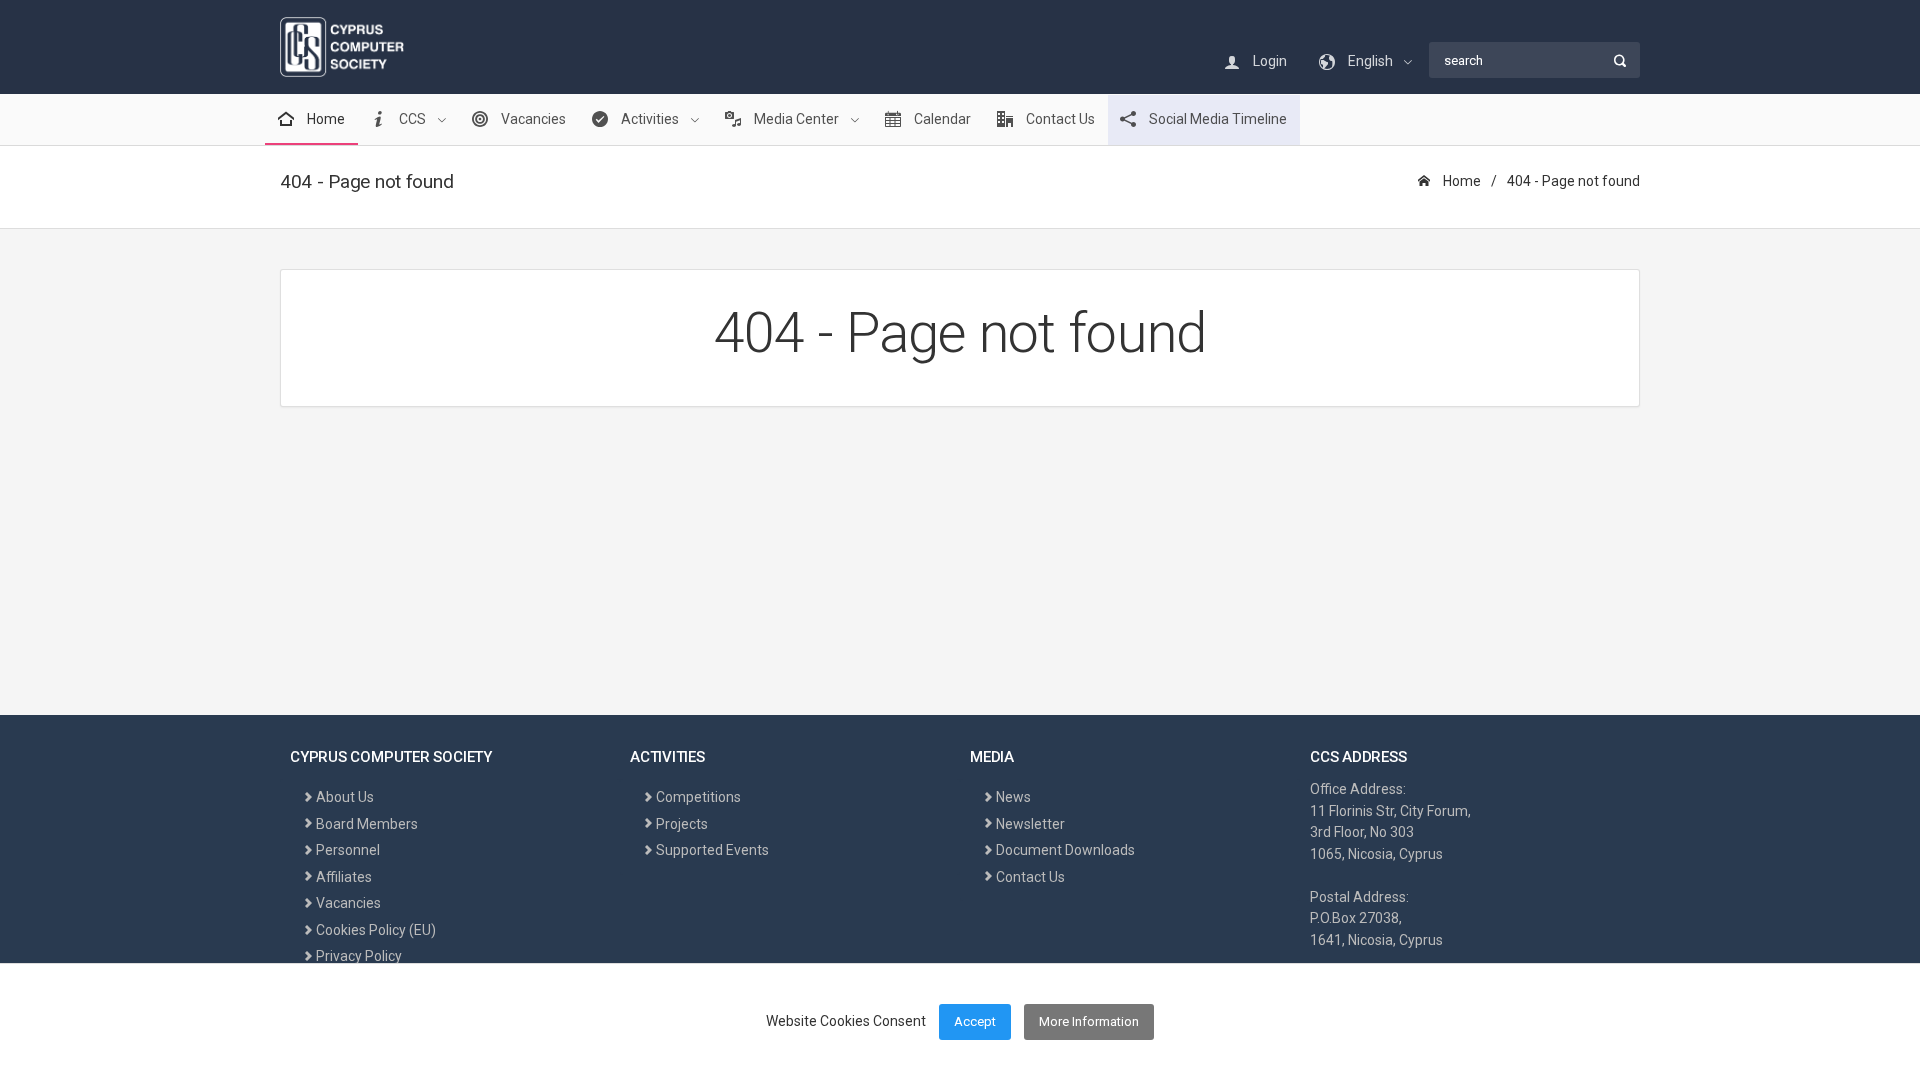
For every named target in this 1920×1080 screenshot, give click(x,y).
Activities (650, 119)
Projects (682, 824)
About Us (345, 797)
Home (324, 119)
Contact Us (1059, 119)
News (1013, 797)
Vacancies (532, 119)
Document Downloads (1065, 850)
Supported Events (712, 850)
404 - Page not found (1573, 181)
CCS (412, 119)
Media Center (796, 119)
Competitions (698, 797)
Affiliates (344, 877)
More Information (1089, 1021)
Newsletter (1030, 824)
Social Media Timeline (1216, 119)
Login (1268, 61)
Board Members (367, 824)
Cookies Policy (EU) (376, 930)
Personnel (348, 850)
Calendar (941, 119)
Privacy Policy (359, 956)
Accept (975, 1021)
